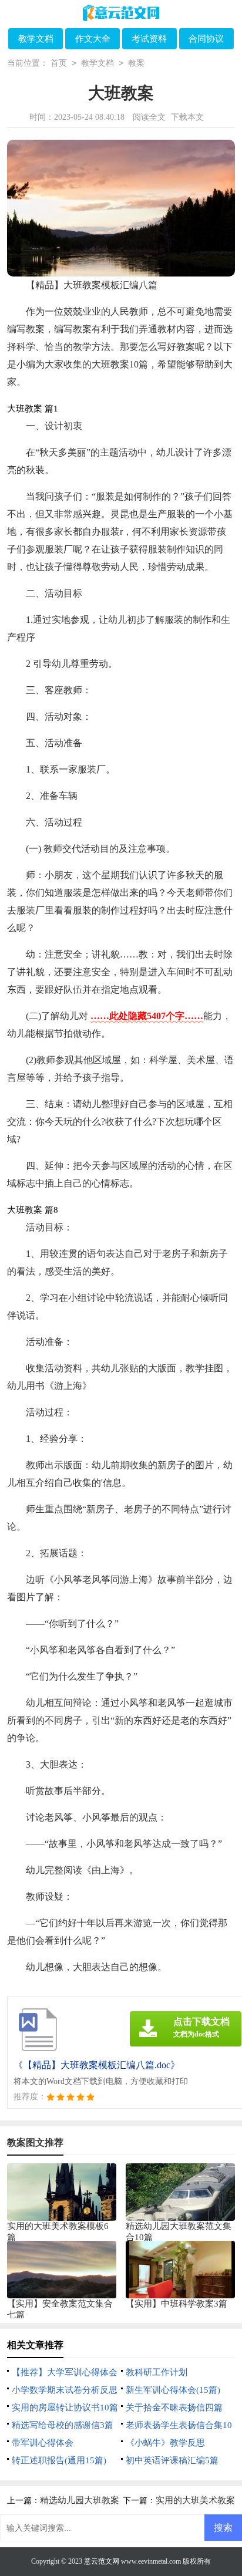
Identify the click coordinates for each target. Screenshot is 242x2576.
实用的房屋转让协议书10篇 (65, 2408)
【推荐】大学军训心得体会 (65, 2372)
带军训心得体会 (43, 2443)
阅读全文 (149, 117)
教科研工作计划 (157, 2372)
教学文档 (36, 39)
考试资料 (149, 39)
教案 (136, 63)
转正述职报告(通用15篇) (59, 2460)
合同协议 (206, 39)
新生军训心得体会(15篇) (173, 2390)
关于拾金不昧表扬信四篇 (174, 2408)
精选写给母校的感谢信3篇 (63, 2425)
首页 (59, 63)
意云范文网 (102, 2561)
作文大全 (93, 39)
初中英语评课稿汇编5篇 (172, 2460)
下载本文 (187, 117)
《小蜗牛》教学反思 (165, 2443)
